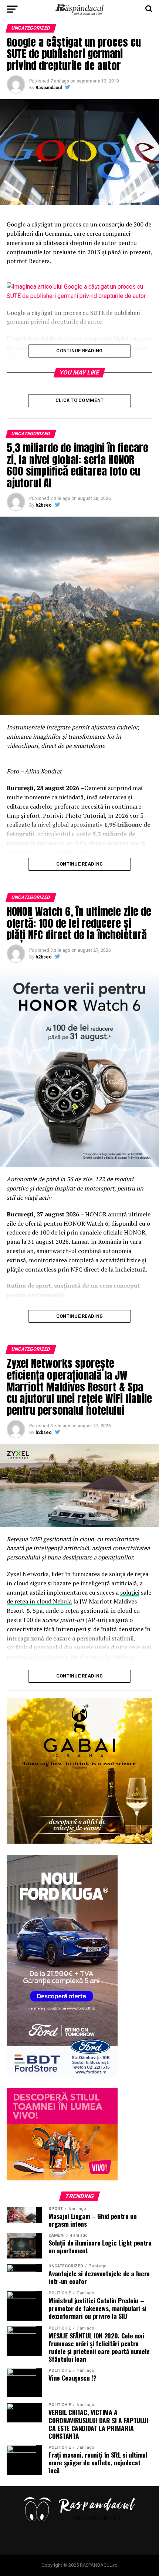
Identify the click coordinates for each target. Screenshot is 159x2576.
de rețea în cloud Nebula (39, 1601)
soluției (130, 1592)
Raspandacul (49, 88)
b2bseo (44, 505)
